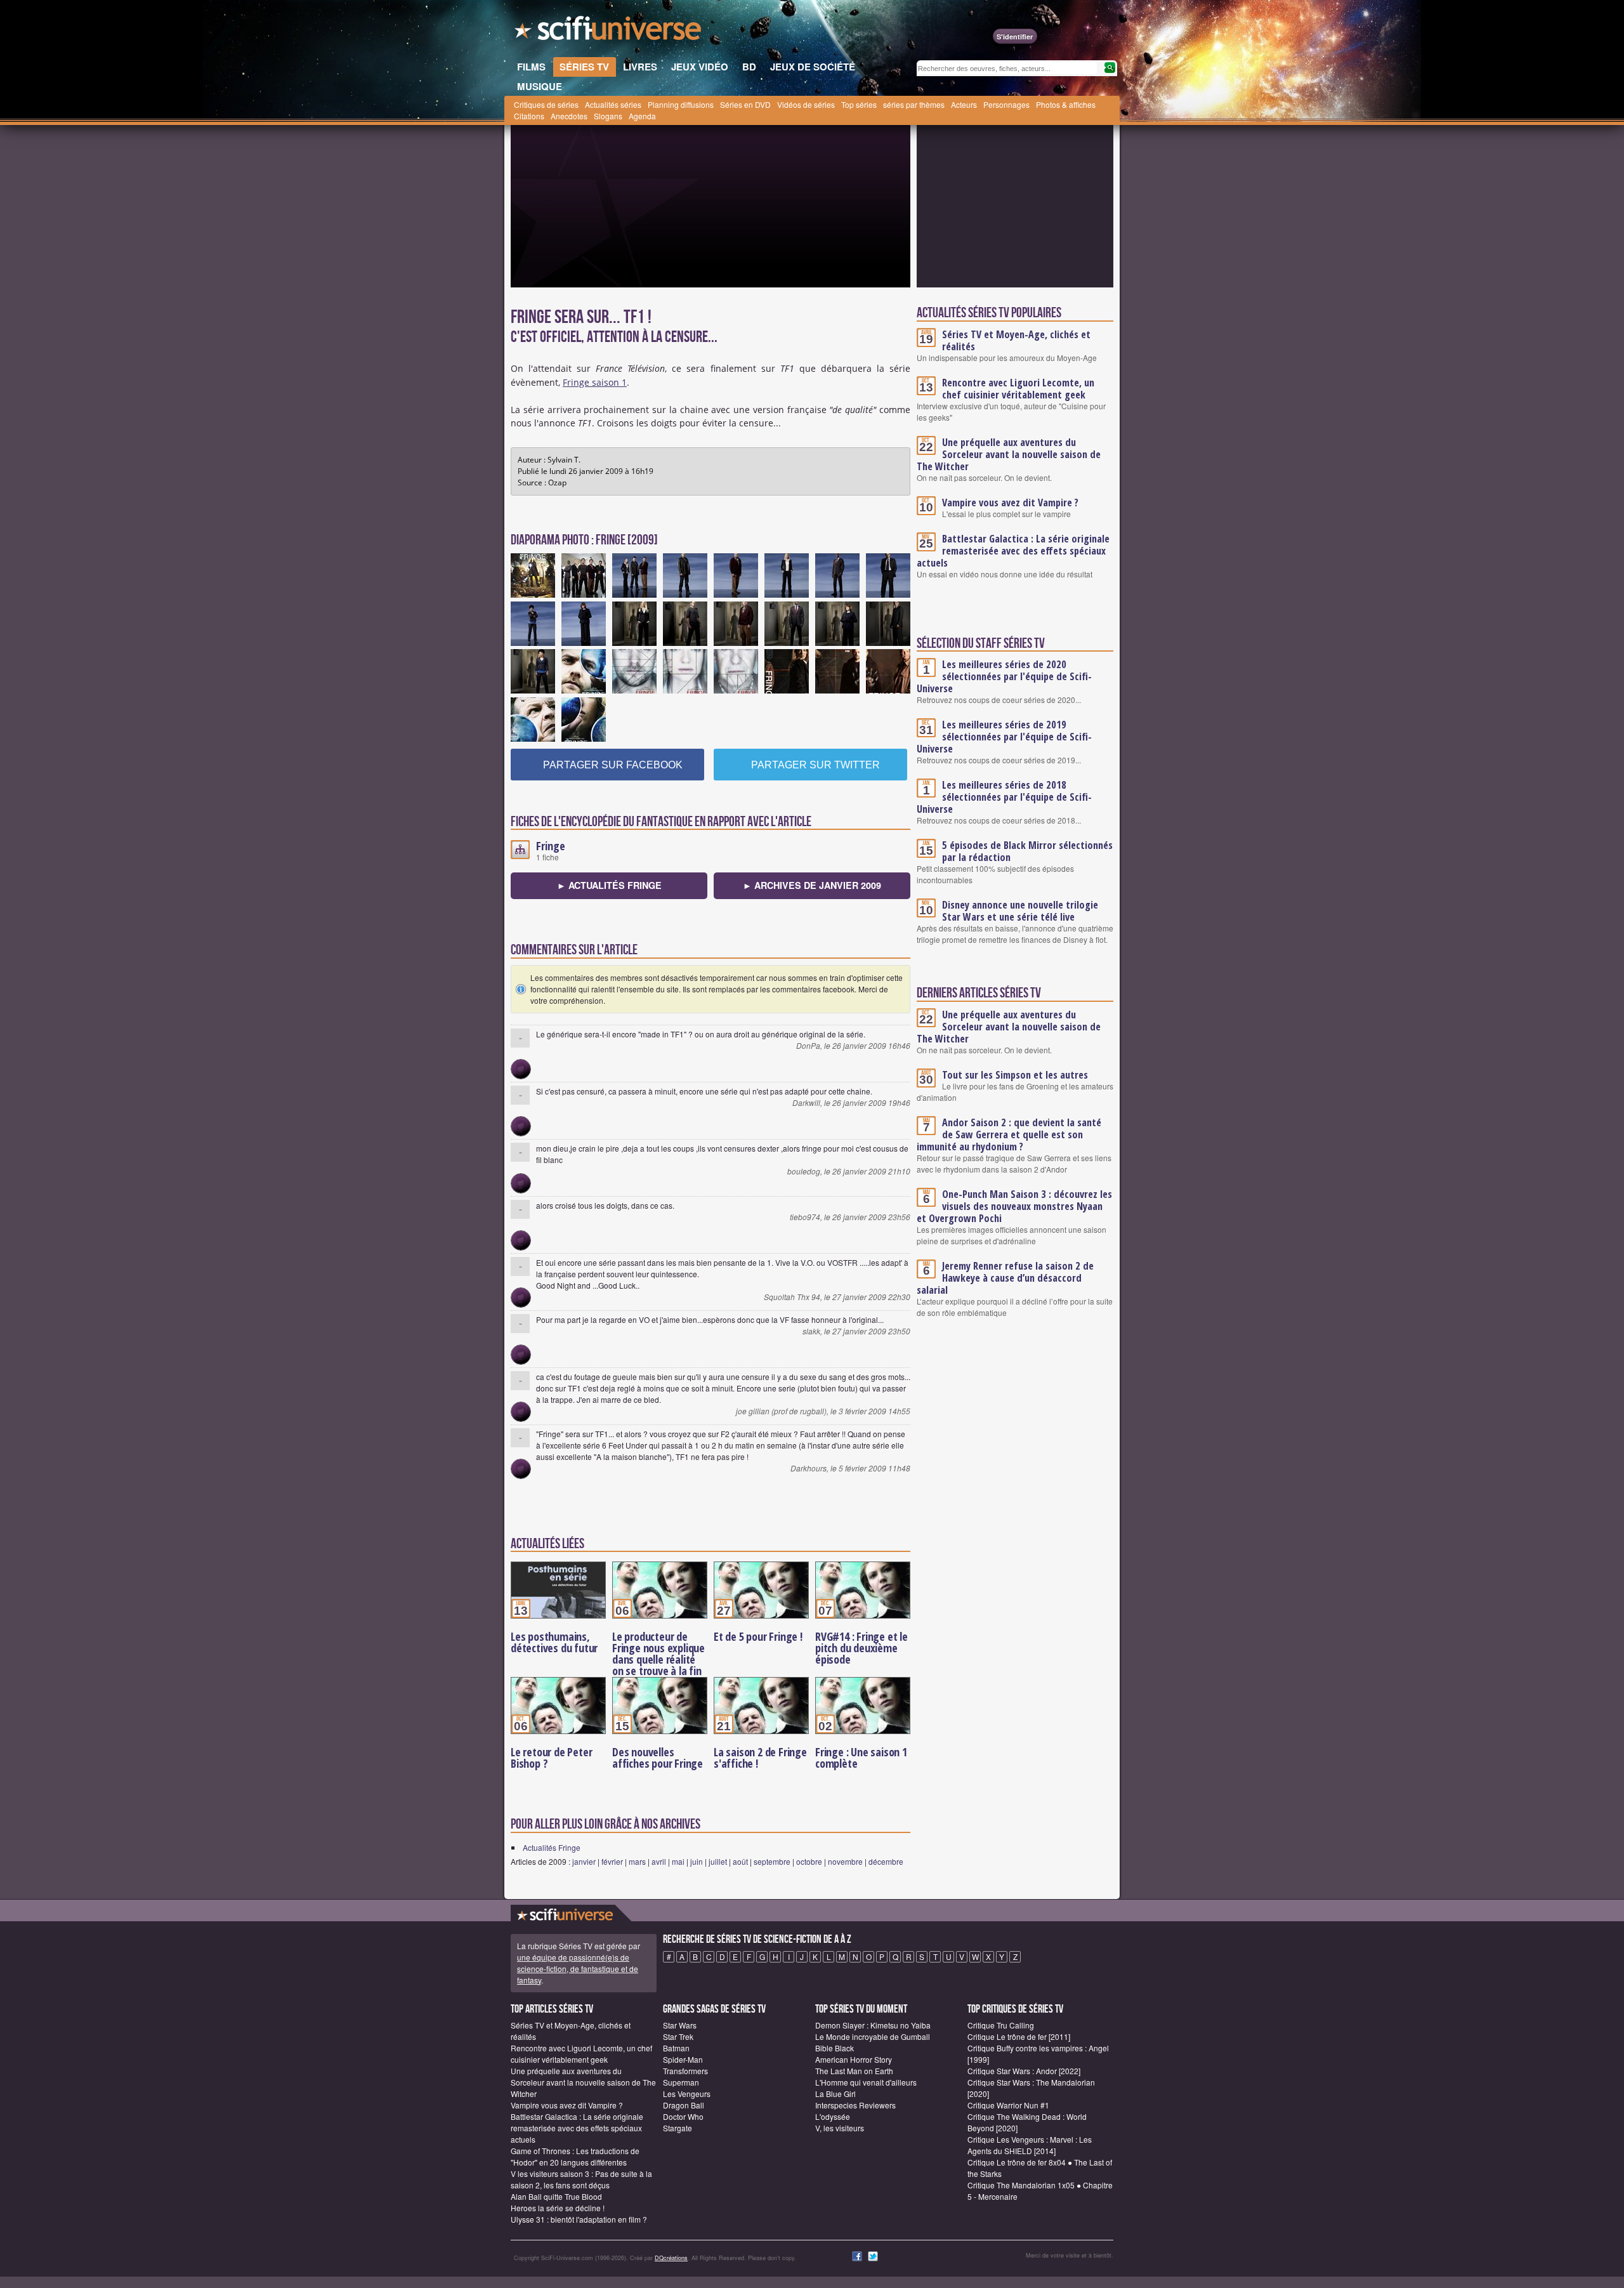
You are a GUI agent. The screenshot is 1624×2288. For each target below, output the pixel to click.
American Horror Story (854, 2059)
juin (697, 1861)
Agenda (642, 116)
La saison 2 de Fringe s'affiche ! (760, 1758)
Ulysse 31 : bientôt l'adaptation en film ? (579, 2219)
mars (637, 1861)
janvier (584, 1861)
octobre (809, 1861)
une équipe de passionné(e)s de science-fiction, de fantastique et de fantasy (578, 1969)
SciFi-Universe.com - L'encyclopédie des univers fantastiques (609, 32)
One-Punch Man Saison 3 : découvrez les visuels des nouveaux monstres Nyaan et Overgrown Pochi (1014, 1206)
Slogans (608, 116)
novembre (845, 1861)
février (612, 1861)
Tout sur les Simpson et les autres (1015, 1075)
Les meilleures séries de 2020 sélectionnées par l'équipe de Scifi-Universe (1004, 676)
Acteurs (964, 104)
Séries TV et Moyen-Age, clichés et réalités (1016, 340)
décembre (886, 1861)
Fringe (551, 846)
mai (678, 1861)
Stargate (678, 2128)
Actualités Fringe (552, 1847)
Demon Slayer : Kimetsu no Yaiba (873, 2025)
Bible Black (835, 2048)
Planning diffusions (681, 104)
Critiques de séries (546, 104)
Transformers (685, 2071)
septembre (772, 1861)
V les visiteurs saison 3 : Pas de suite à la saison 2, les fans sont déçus (581, 2179)
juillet (718, 1861)
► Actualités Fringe (609, 885)
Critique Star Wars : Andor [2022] (1024, 2071)
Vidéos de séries (806, 104)
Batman (676, 2048)
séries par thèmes (914, 104)
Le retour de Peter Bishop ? (551, 1758)
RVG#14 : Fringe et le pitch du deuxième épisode (861, 1648)
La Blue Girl (835, 2094)
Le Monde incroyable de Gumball (873, 2036)
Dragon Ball (684, 2105)
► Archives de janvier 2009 (812, 885)
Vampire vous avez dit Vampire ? (1010, 503)
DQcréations (671, 2258)
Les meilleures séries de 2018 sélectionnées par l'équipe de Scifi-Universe (1004, 797)
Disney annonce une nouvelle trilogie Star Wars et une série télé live (1020, 911)
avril (659, 1861)
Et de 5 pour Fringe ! (758, 1636)
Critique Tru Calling (1001, 2025)
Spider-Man (683, 2059)
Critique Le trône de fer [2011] (1019, 2036)
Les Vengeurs (687, 2094)
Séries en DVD (745, 104)
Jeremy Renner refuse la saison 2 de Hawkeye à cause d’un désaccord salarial (1005, 1278)
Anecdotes (569, 116)
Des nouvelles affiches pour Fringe (658, 1758)
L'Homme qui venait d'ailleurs (866, 2082)
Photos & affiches (1066, 104)
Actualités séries (613, 104)
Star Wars (680, 2025)
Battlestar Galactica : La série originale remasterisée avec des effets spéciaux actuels (1013, 551)
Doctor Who (683, 2116)
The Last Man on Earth (854, 2071)
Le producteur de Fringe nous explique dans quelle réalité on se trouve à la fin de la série (658, 1659)
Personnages (1006, 104)
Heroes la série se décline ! (558, 2208)
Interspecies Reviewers (855, 2105)
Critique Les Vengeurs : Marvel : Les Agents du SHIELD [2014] (1030, 2145)
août (740, 1861)
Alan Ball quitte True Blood (556, 2196)
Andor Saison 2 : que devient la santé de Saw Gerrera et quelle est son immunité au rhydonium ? (1009, 1134)
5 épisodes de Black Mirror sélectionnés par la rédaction (1027, 851)
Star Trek (678, 2036)
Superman (681, 2082)
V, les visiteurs (840, 2128)
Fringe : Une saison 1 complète (861, 1758)
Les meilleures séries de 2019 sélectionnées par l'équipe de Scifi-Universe (1004, 737)
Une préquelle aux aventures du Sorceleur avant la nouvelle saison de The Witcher (1009, 454)
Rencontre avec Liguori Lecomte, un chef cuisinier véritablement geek (1018, 389)
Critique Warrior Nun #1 (1008, 2105)
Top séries (859, 104)
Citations (529, 116)
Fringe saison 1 (595, 382)
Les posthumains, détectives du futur (554, 1642)
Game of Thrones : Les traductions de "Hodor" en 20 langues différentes (575, 2156)
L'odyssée (833, 2116)
